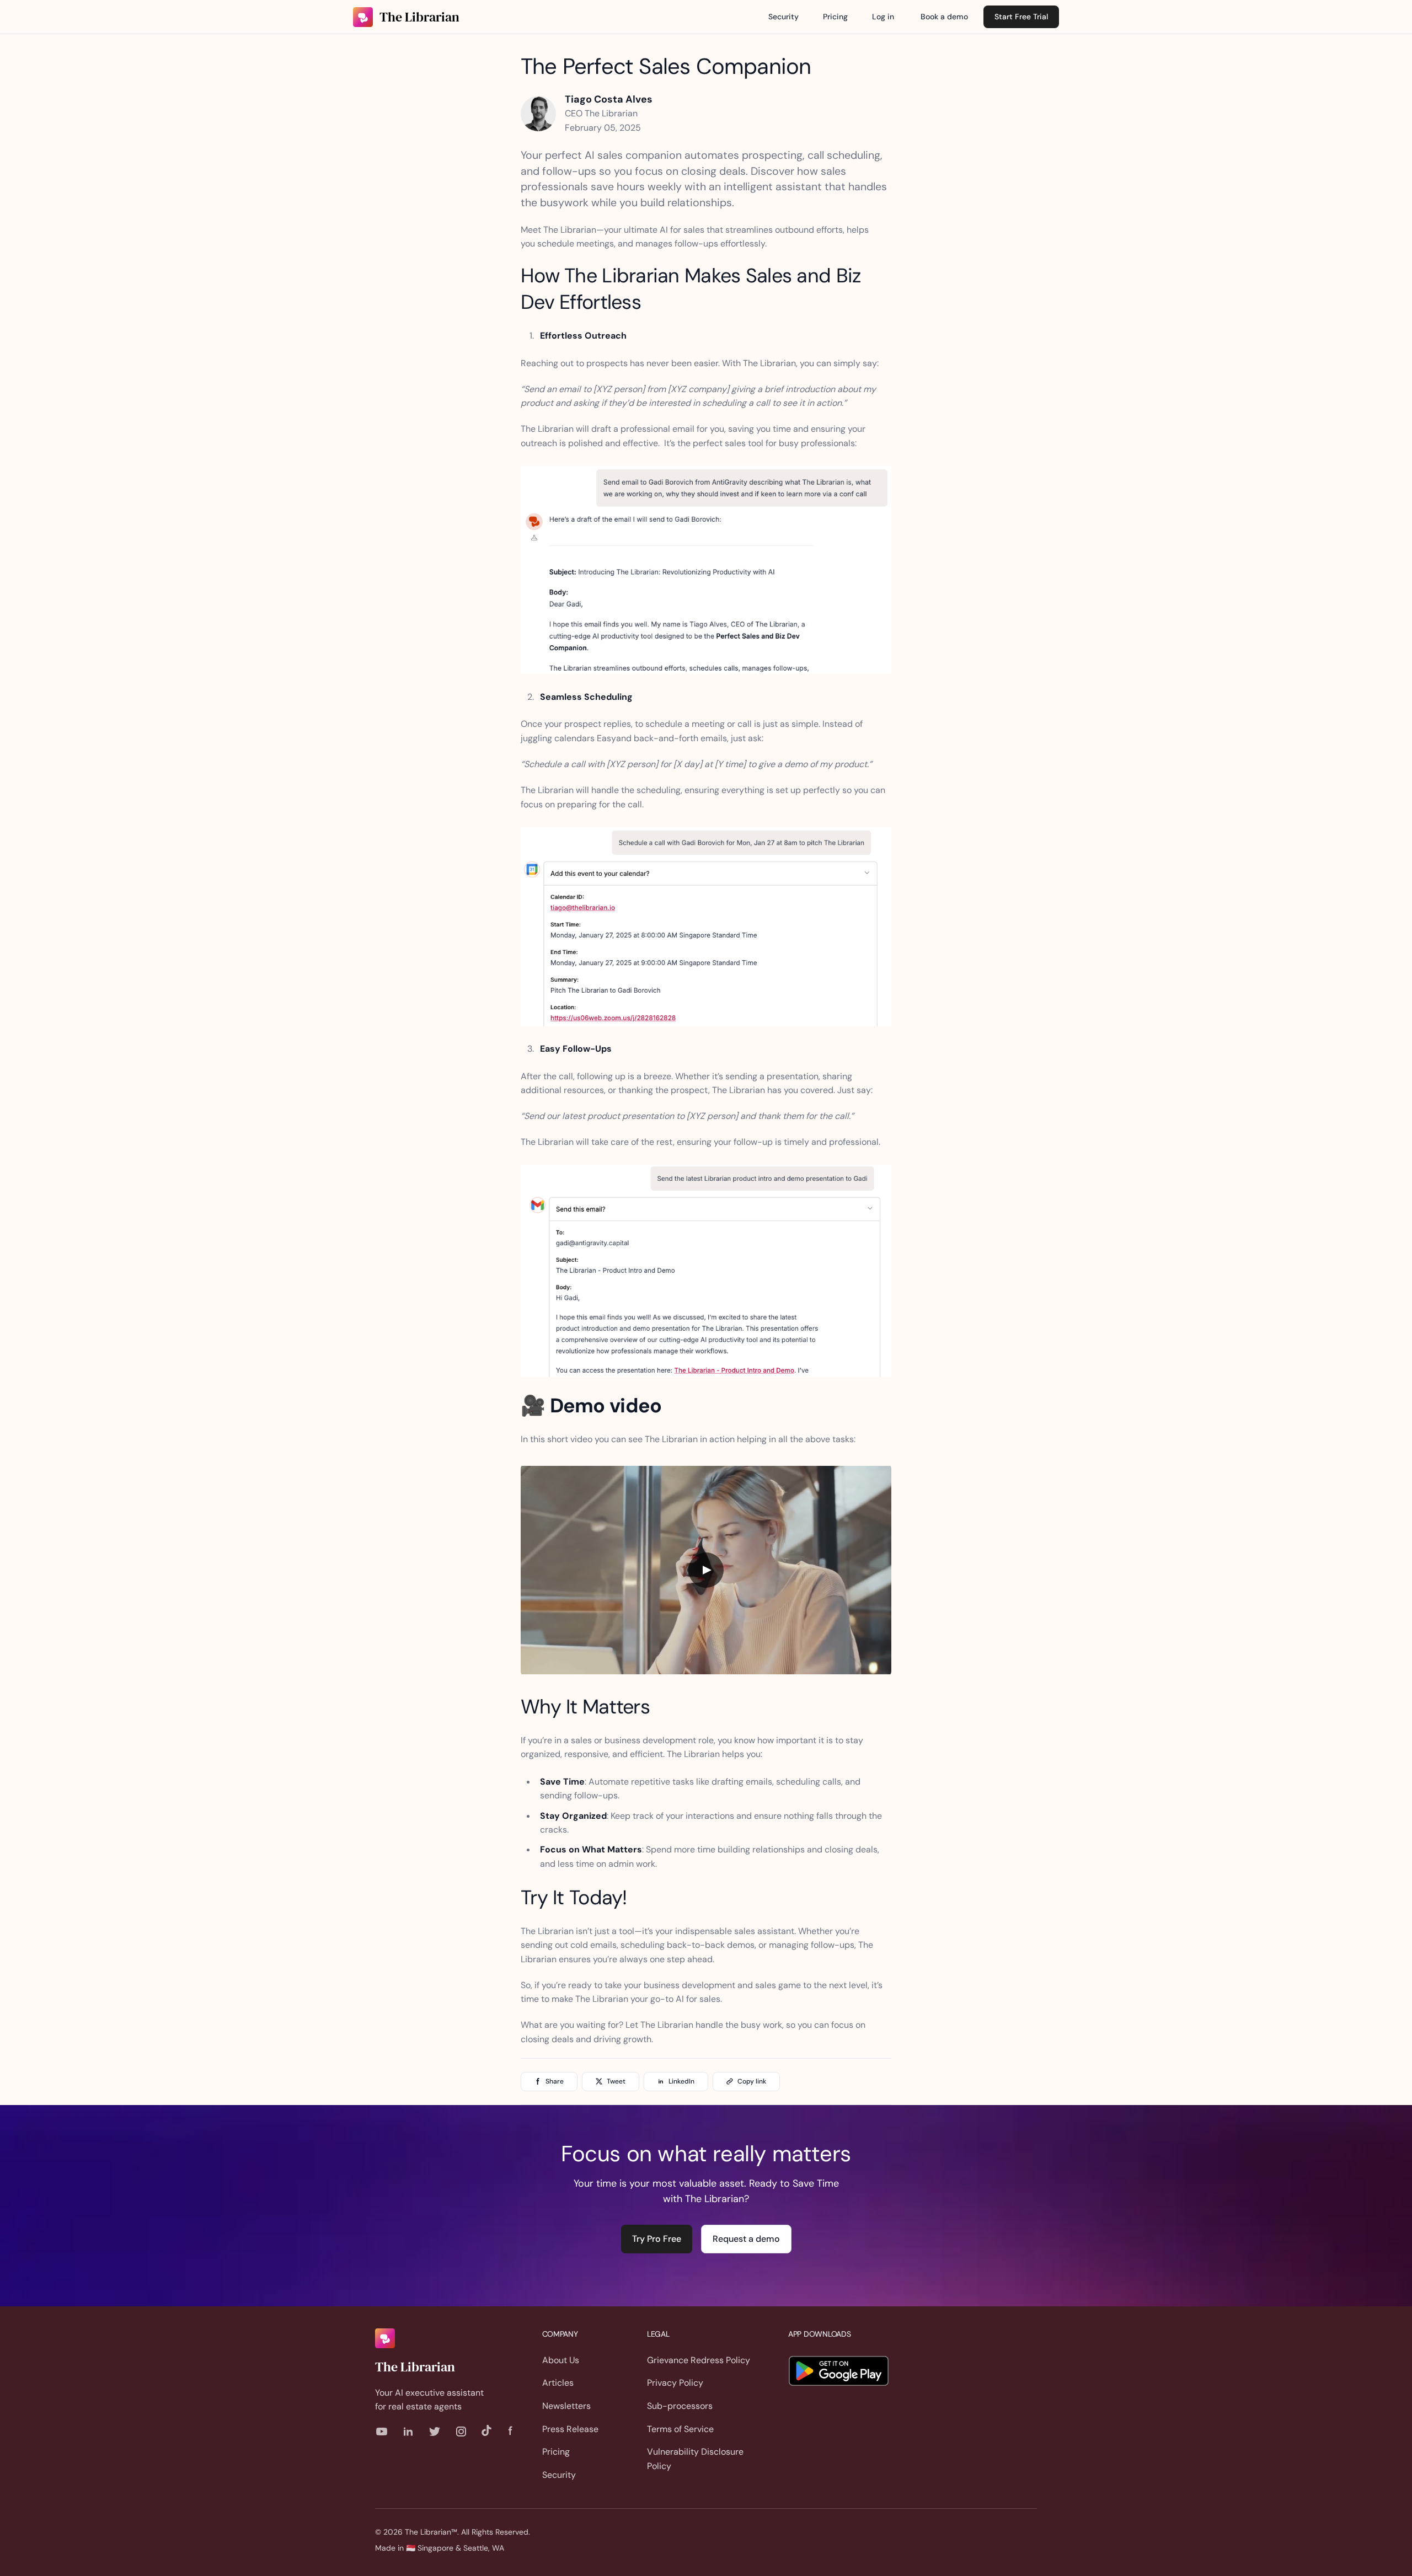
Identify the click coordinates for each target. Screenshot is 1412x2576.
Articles (558, 2383)
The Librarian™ (431, 2532)
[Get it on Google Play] (839, 2371)
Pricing (835, 17)
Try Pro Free (657, 2239)
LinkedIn (681, 2081)
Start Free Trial (1021, 17)
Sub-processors (680, 2406)
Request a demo (746, 2239)
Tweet (616, 2081)
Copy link (752, 2081)
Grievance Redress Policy (699, 2360)
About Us (561, 2360)
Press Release (570, 2429)
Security (783, 17)
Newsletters (566, 2406)
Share (555, 2081)
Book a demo (944, 17)
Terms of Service (680, 2429)
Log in (883, 17)
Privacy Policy (675, 2383)
